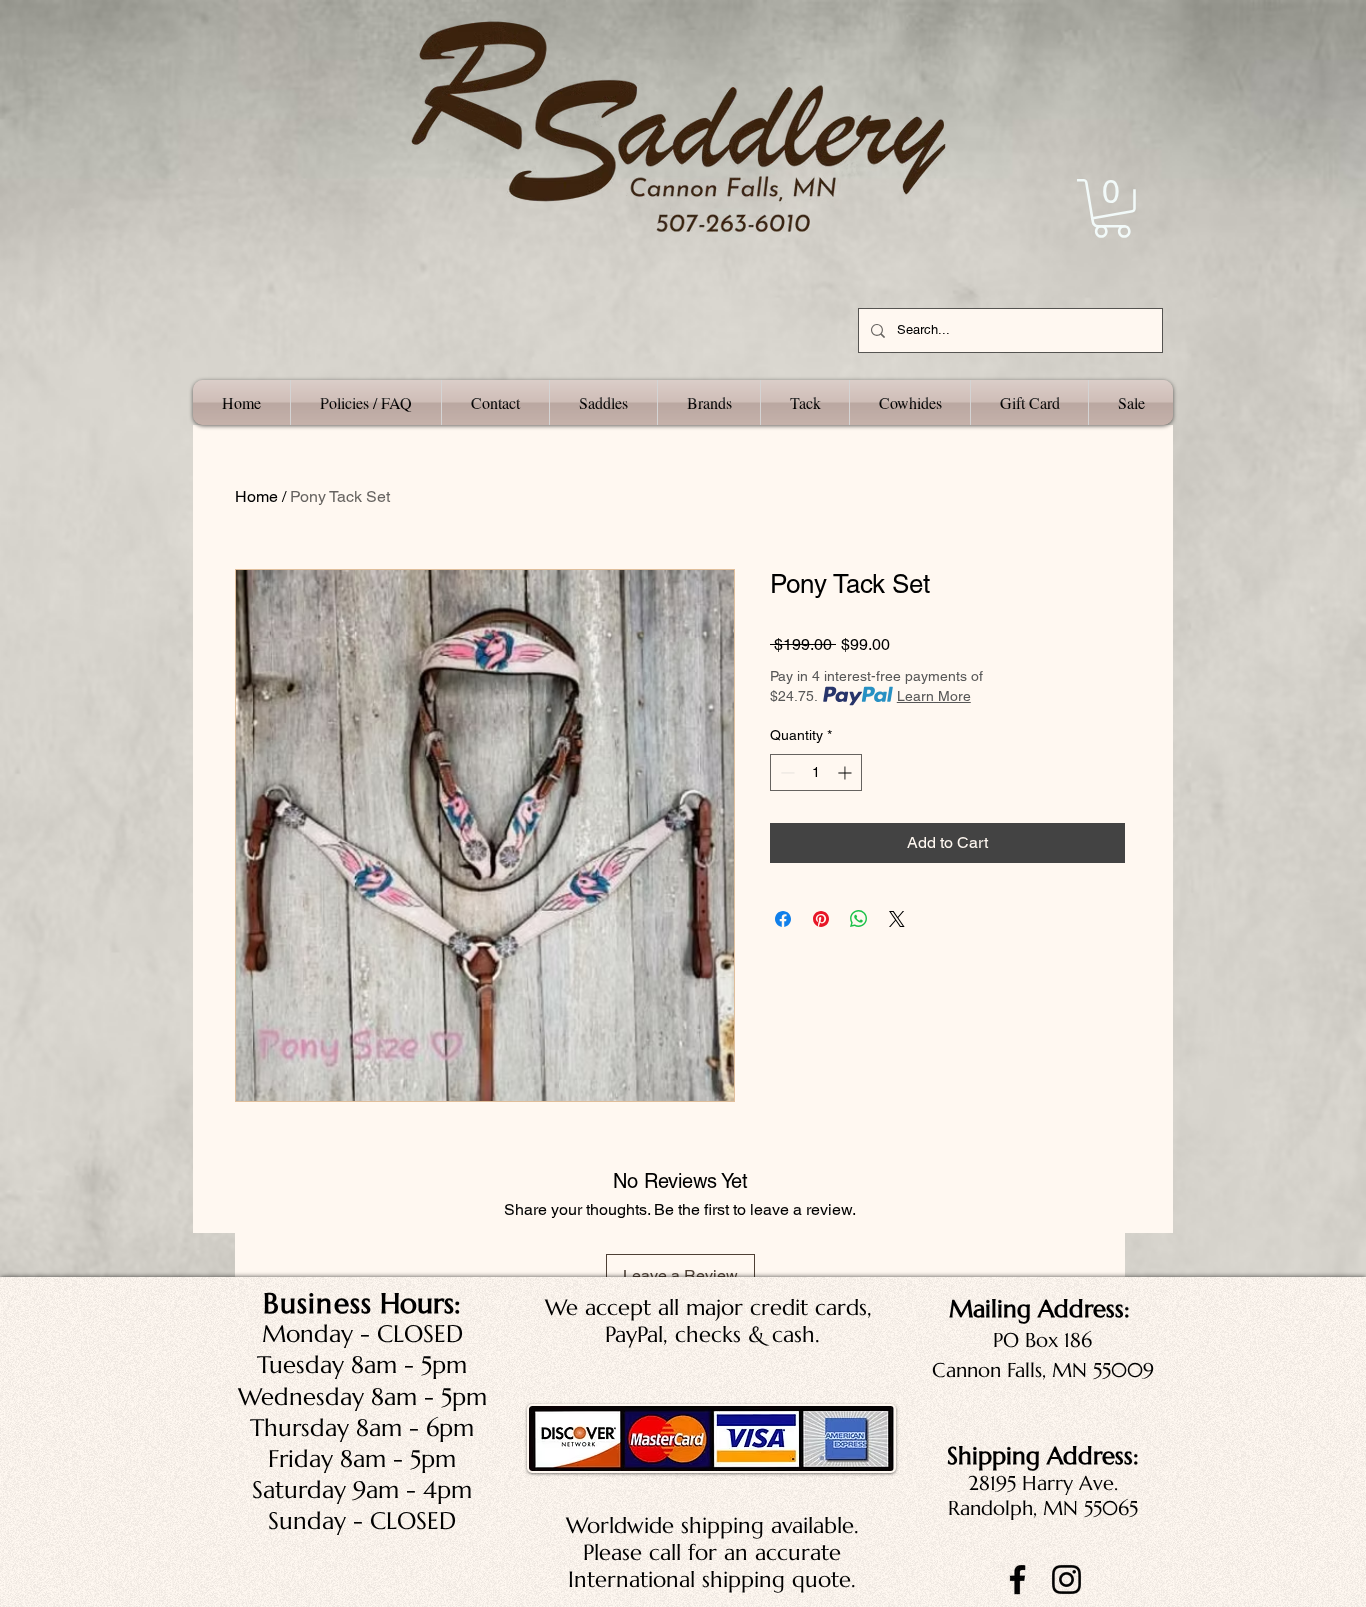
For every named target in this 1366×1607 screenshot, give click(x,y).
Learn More (934, 696)
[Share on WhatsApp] (859, 919)
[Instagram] (1066, 1579)
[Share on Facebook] (783, 919)
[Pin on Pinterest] (821, 919)
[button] (1112, 208)
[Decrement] (785, 772)
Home (256, 496)
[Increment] (846, 772)
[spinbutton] (816, 772)
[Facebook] (1017, 1579)
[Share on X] (897, 919)
